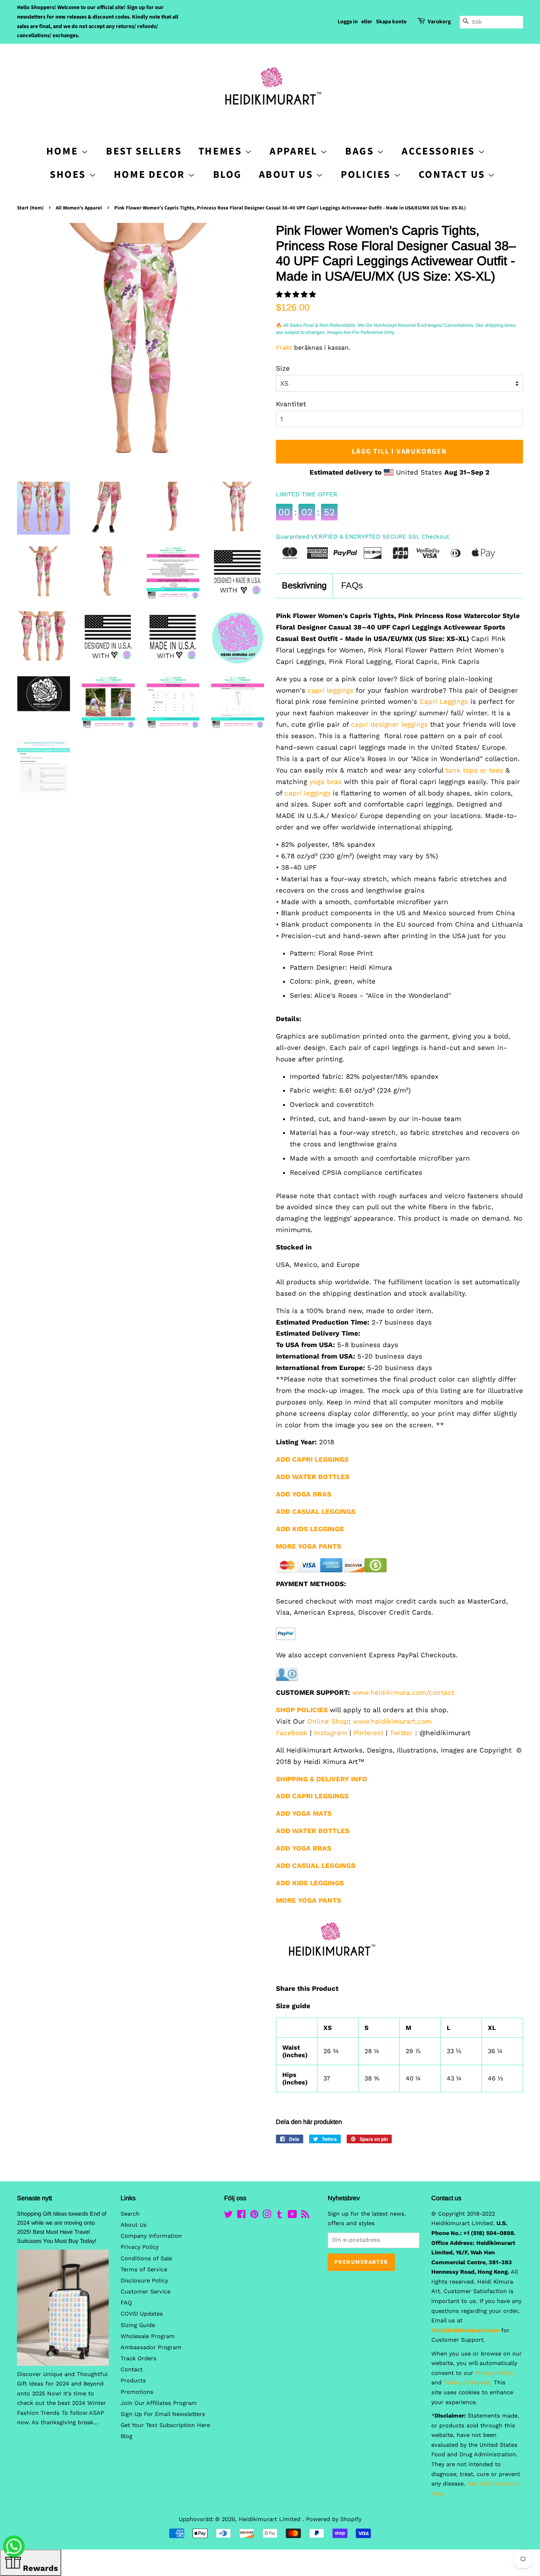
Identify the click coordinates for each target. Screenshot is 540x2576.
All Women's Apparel (79, 208)
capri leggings (329, 690)
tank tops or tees (474, 770)
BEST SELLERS (144, 151)
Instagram (330, 1733)
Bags (361, 151)
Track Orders (139, 2358)
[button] (297, 294)
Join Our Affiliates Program (159, 2403)
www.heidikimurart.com (392, 1721)
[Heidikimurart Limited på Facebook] (241, 2216)
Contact (132, 2370)
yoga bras (326, 782)
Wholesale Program (148, 2336)
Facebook (292, 1733)
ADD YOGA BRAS (304, 1494)
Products (133, 2381)
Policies (367, 174)
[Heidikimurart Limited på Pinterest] (254, 2216)
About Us (287, 174)
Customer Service (145, 2292)
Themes (222, 151)
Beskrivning (304, 585)
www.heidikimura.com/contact (403, 1692)
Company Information (151, 2236)
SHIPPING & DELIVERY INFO (322, 1779)
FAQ (126, 2303)
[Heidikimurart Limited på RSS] (305, 2216)
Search (130, 2214)
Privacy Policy (140, 2247)
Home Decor (151, 174)
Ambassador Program (151, 2347)
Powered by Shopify (334, 2519)
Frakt (284, 348)
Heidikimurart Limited (271, 2519)
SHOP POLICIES (302, 1710)
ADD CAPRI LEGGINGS (312, 1796)
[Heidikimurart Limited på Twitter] (228, 2216)
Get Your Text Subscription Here (165, 2425)
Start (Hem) (30, 208)
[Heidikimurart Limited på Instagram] (267, 2216)
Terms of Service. (468, 2383)
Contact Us (453, 174)
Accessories (440, 151)
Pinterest (368, 1733)
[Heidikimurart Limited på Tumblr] (279, 2216)
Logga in (348, 22)
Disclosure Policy (144, 2281)
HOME (64, 151)
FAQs (352, 585)
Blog (228, 174)
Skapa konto (391, 22)
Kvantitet (291, 404)
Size (283, 368)
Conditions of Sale (146, 2258)
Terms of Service (144, 2270)
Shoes (69, 174)
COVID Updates (142, 2314)
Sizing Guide (138, 2325)
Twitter (401, 1733)
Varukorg (439, 22)
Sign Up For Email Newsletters (163, 2414)
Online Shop (328, 1721)
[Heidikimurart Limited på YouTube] (292, 2216)
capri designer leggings (389, 724)
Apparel (295, 151)
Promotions (137, 2392)
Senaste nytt (34, 2198)
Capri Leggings (444, 701)
